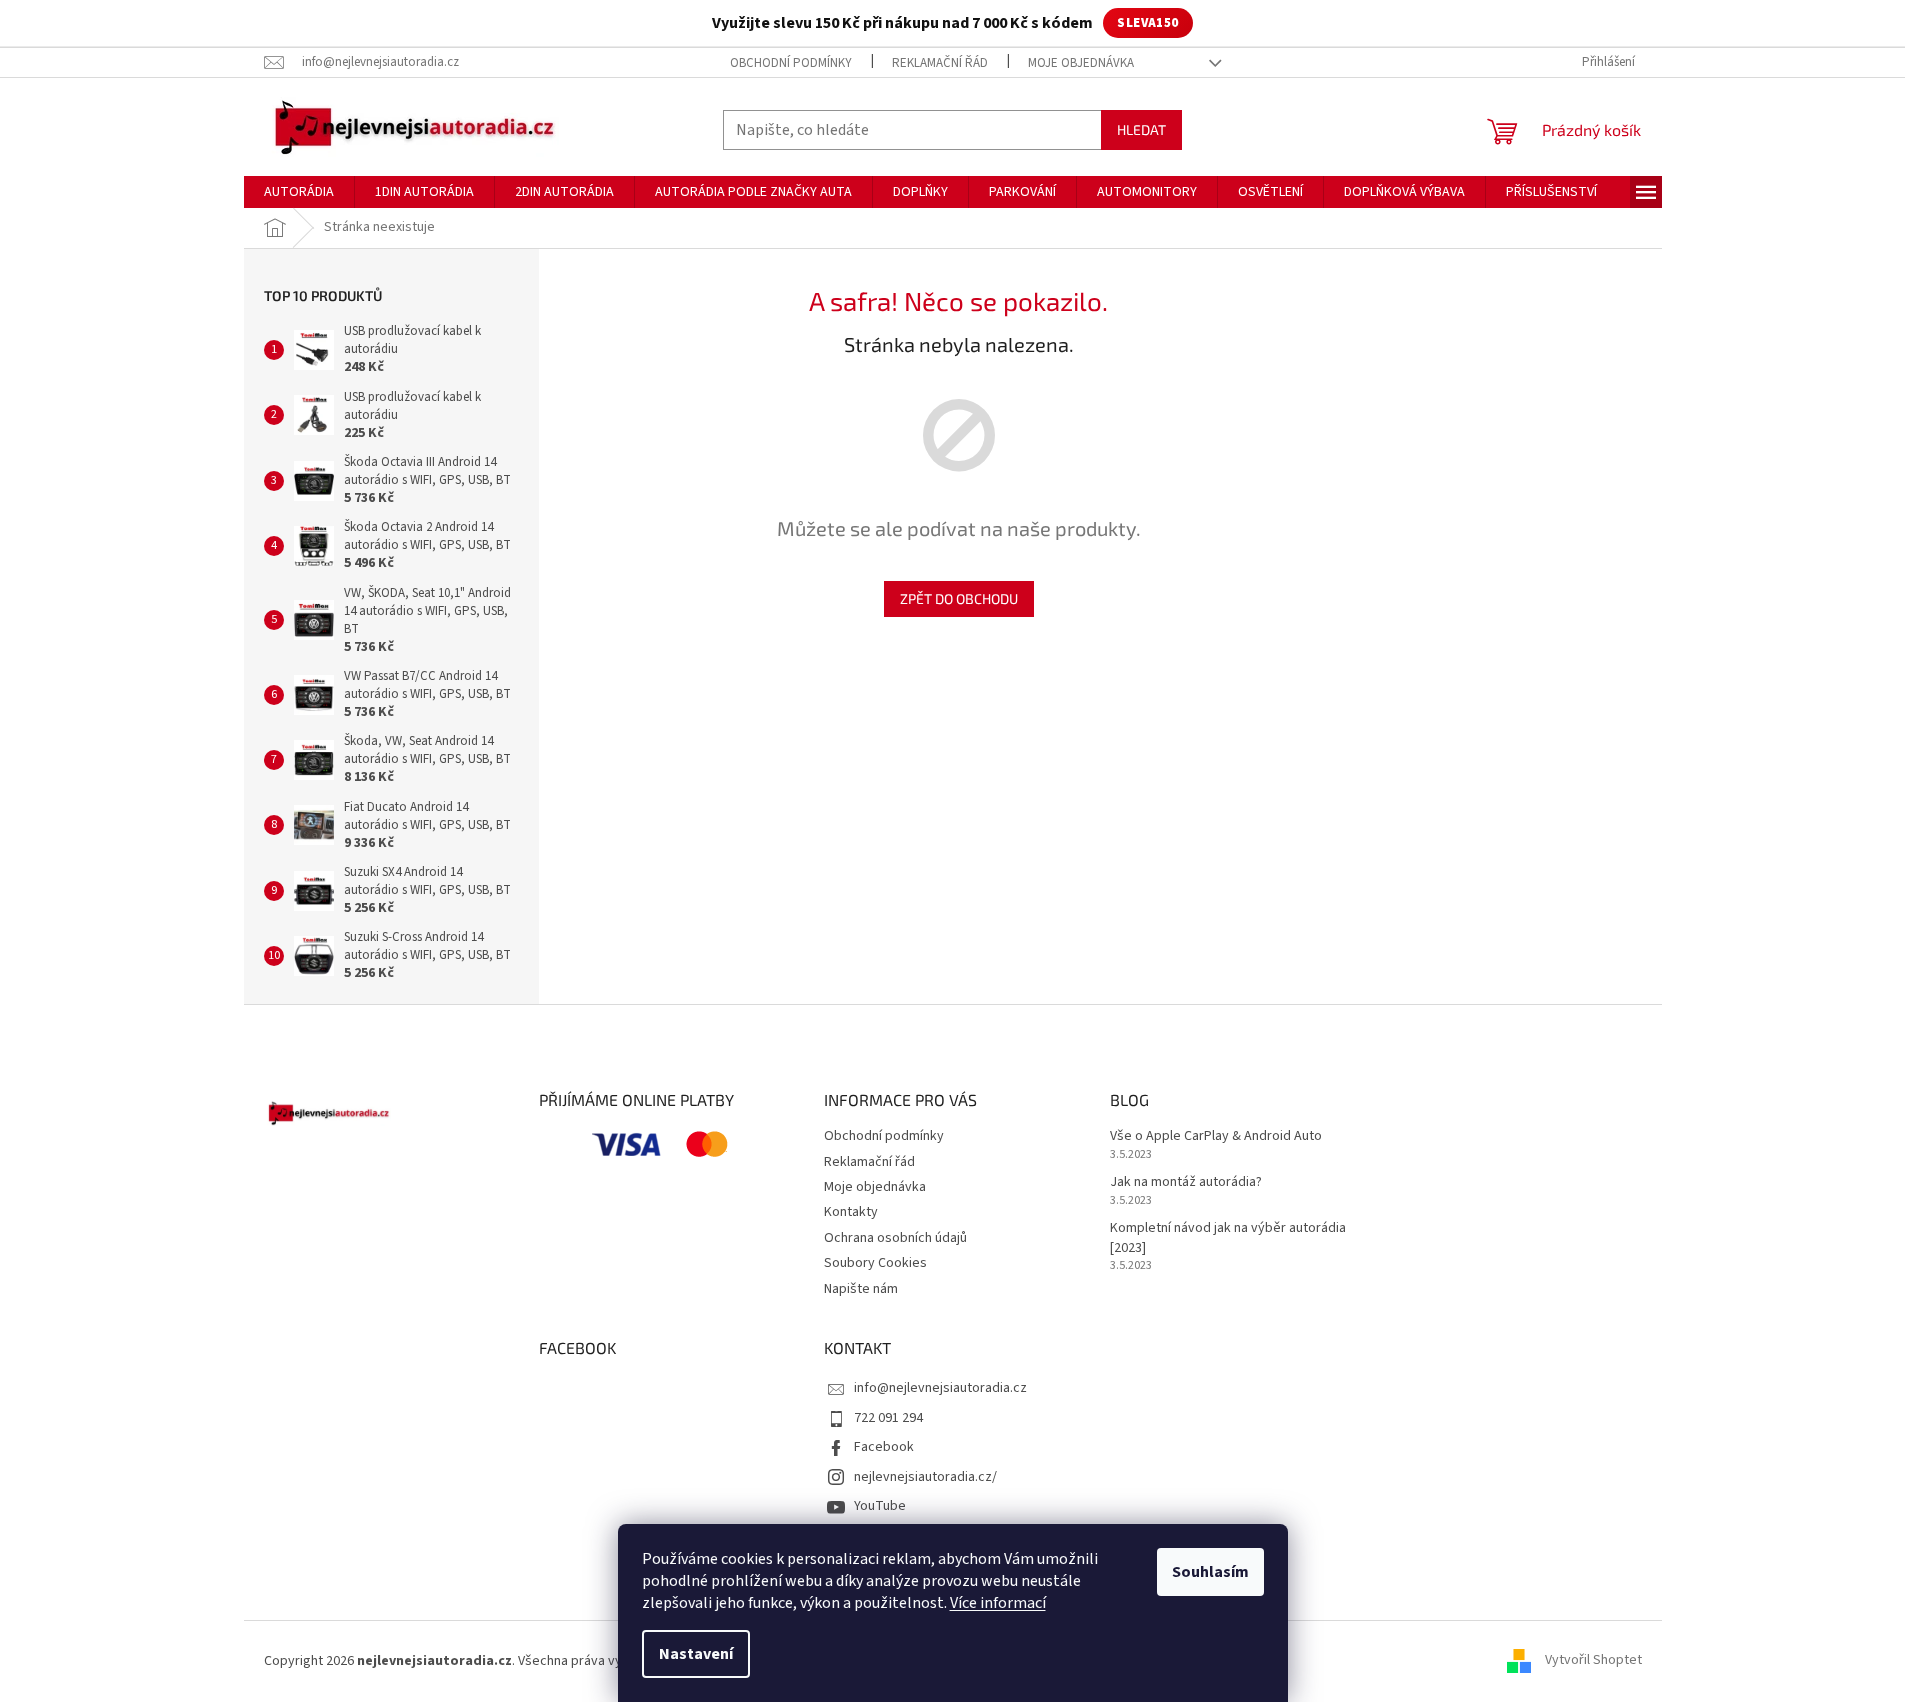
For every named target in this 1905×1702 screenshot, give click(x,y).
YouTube (880, 1506)
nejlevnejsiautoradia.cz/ (925, 1477)
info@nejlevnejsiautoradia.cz (940, 1388)
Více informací (998, 1603)
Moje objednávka (1081, 63)
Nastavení (696, 1654)
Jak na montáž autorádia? (1186, 1182)
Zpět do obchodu (959, 598)
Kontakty (851, 1212)
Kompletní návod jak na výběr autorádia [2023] (1228, 1238)
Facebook (884, 1447)
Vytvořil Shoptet (1593, 1661)
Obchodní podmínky (791, 63)
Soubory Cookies (875, 1263)
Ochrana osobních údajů (895, 1238)
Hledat (1141, 129)
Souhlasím (1210, 1572)
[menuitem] (299, 192)
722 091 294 (888, 1418)
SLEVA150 (1147, 23)
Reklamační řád (940, 63)
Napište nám (861, 1289)
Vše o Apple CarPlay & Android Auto (1216, 1136)
